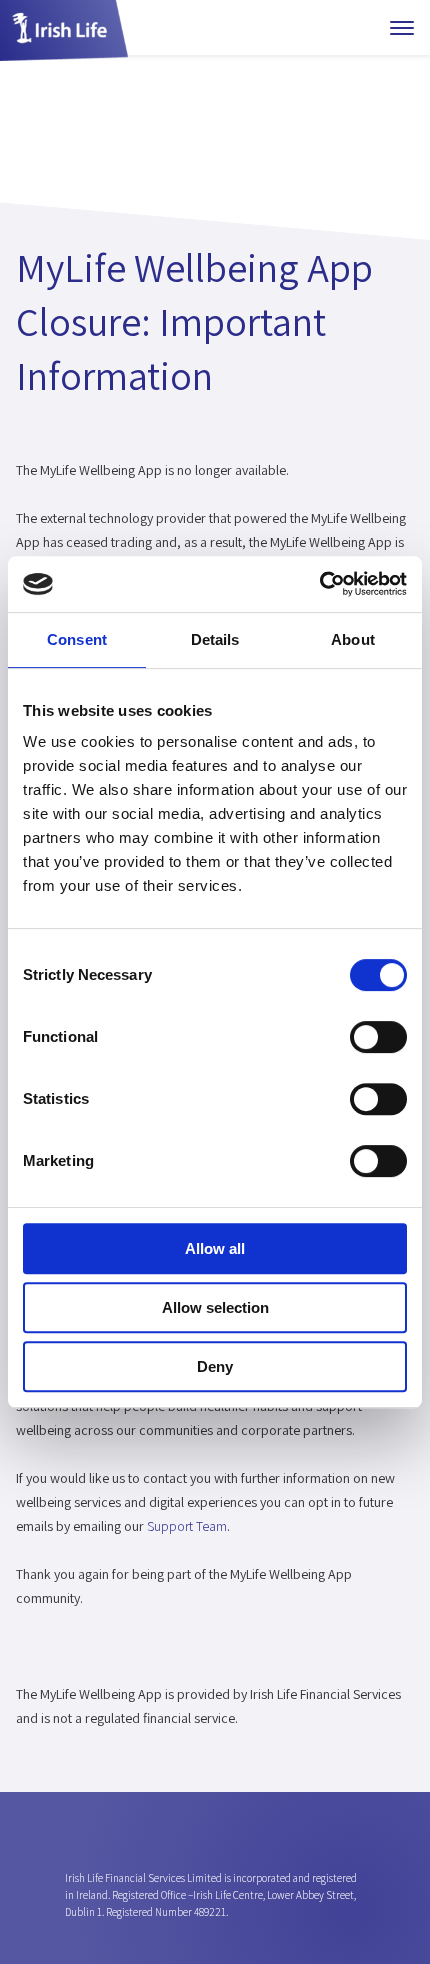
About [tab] (353, 639)
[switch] (378, 1037)
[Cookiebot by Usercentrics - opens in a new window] (319, 584)
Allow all (215, 1248)
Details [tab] (215, 639)
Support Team (187, 1526)
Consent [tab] (77, 639)
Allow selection (215, 1307)
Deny (215, 1366)
